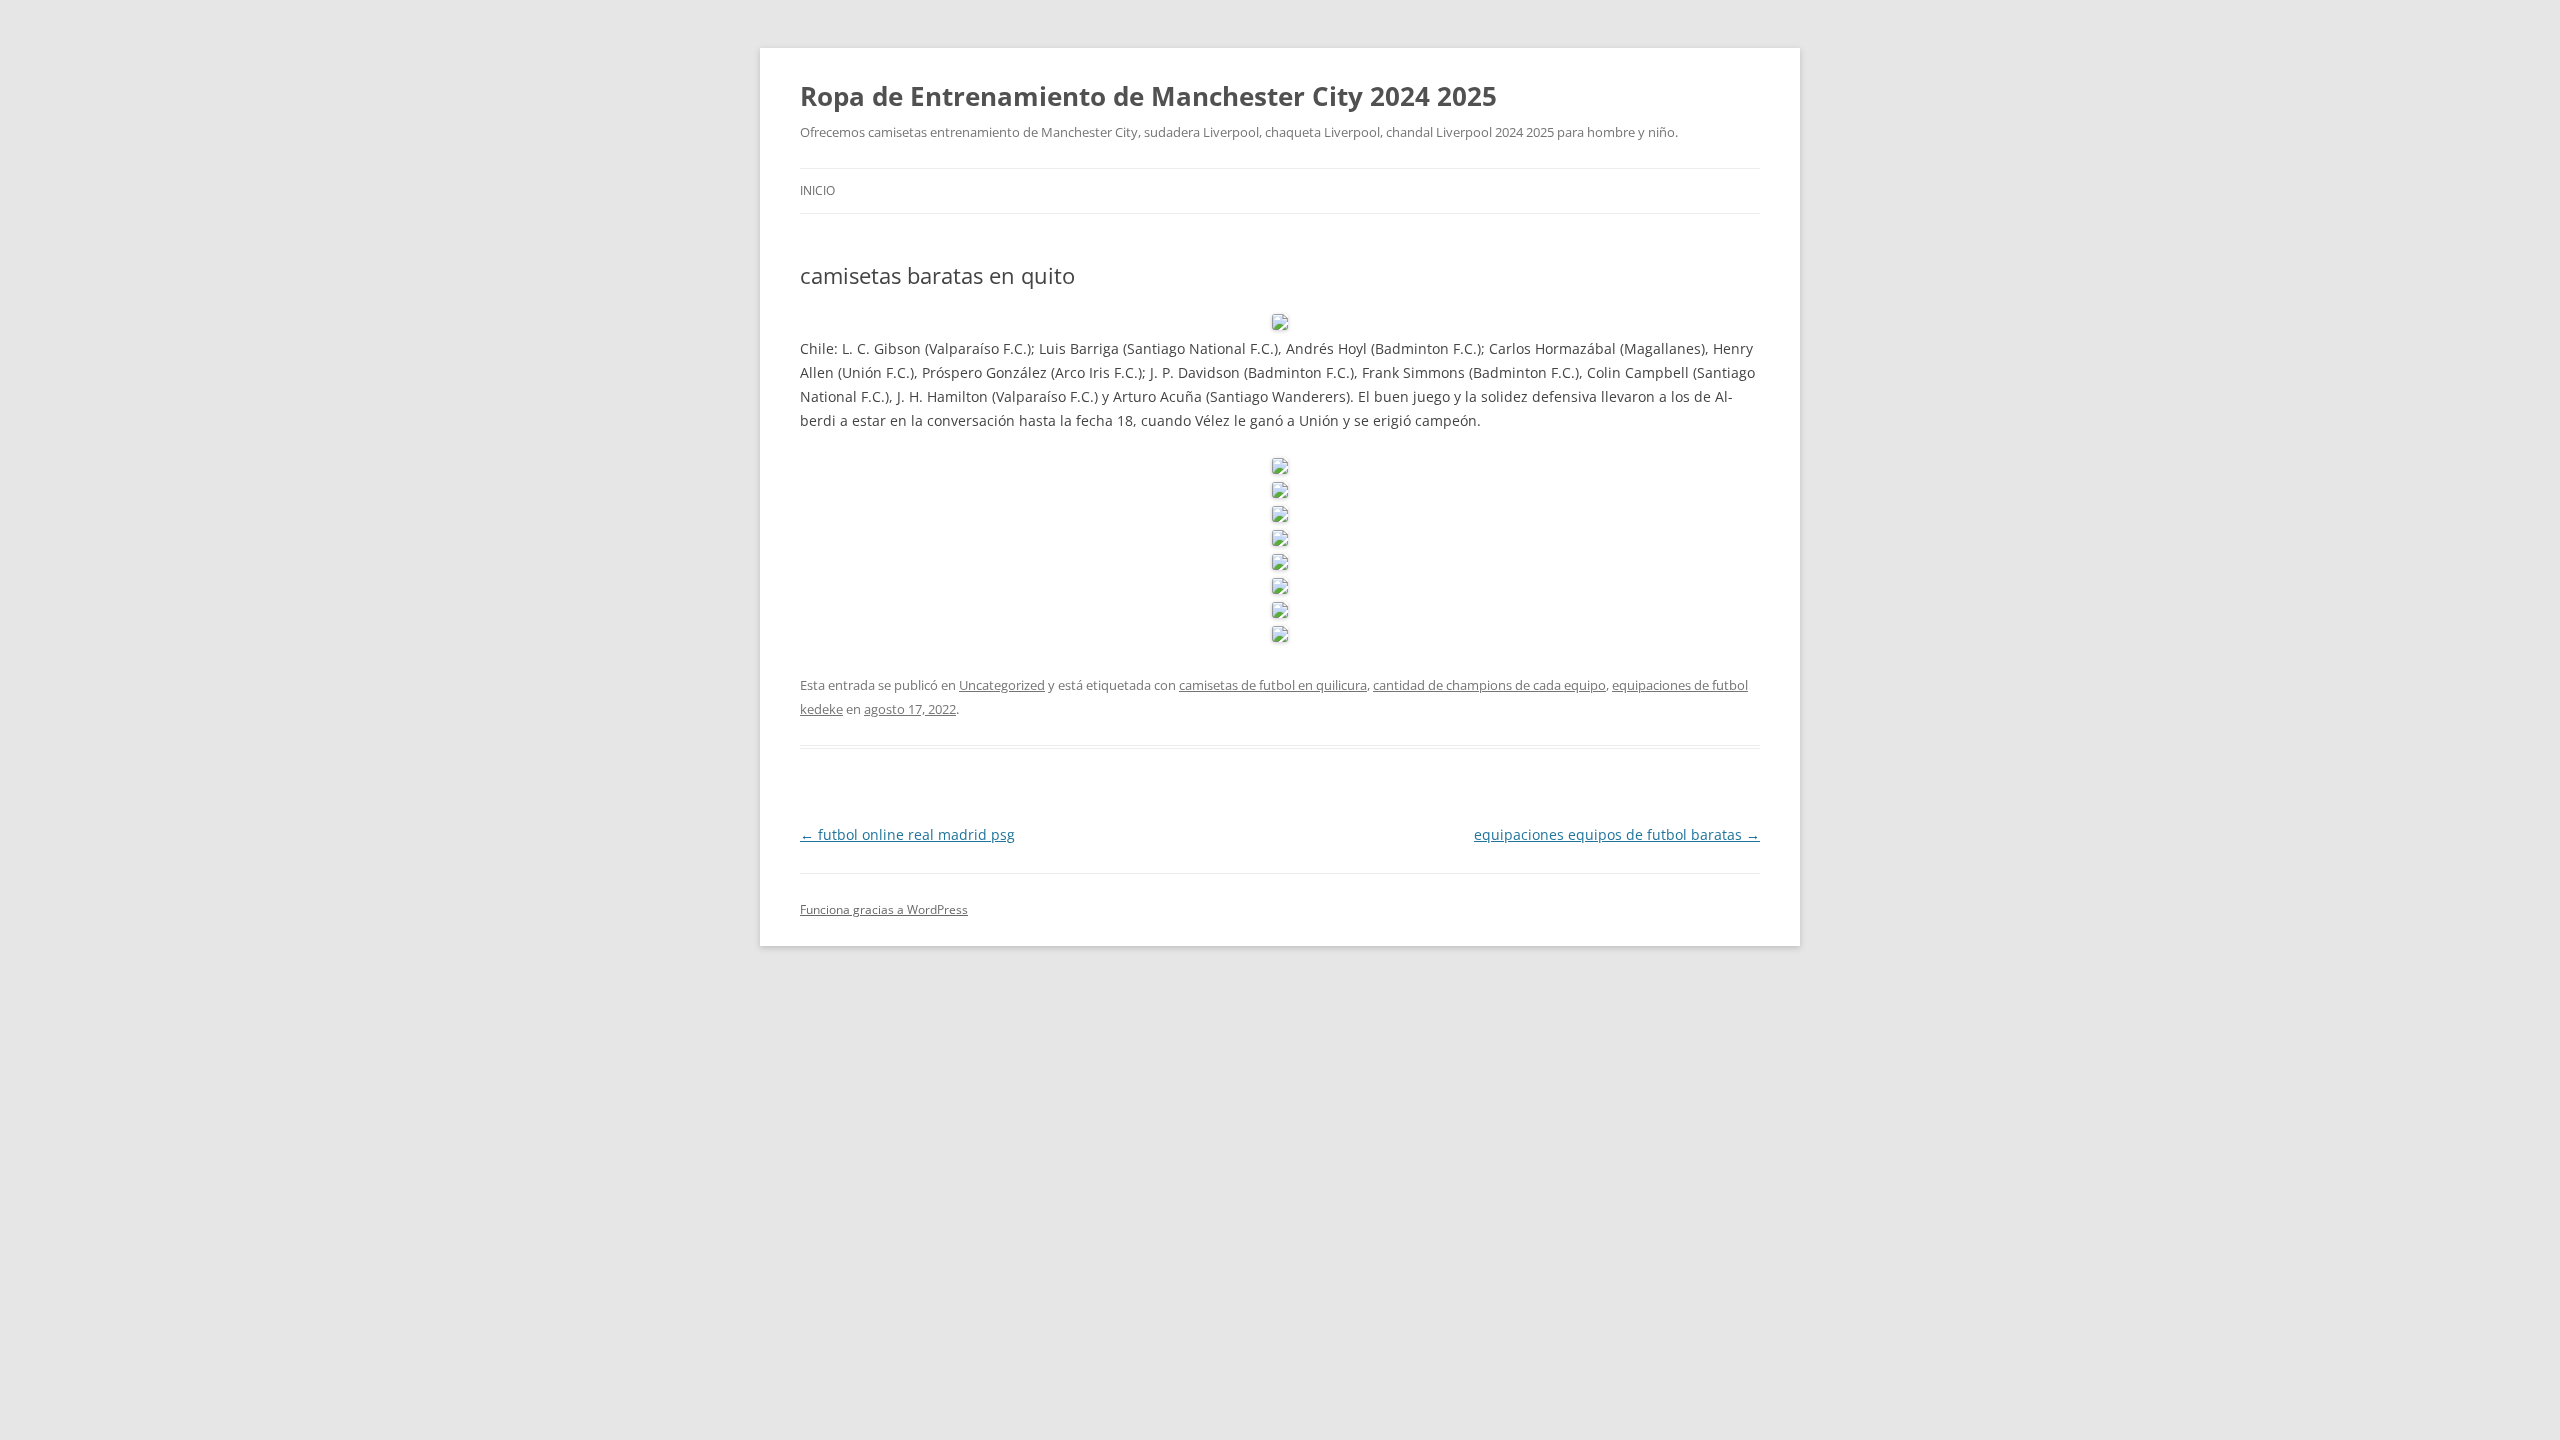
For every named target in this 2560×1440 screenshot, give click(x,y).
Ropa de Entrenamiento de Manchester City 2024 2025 (1148, 96)
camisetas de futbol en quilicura (1273, 685)
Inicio (817, 190)
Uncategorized (1002, 685)
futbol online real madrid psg (907, 834)
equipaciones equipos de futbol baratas (1617, 834)
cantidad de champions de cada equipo (1489, 685)
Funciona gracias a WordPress (884, 909)
